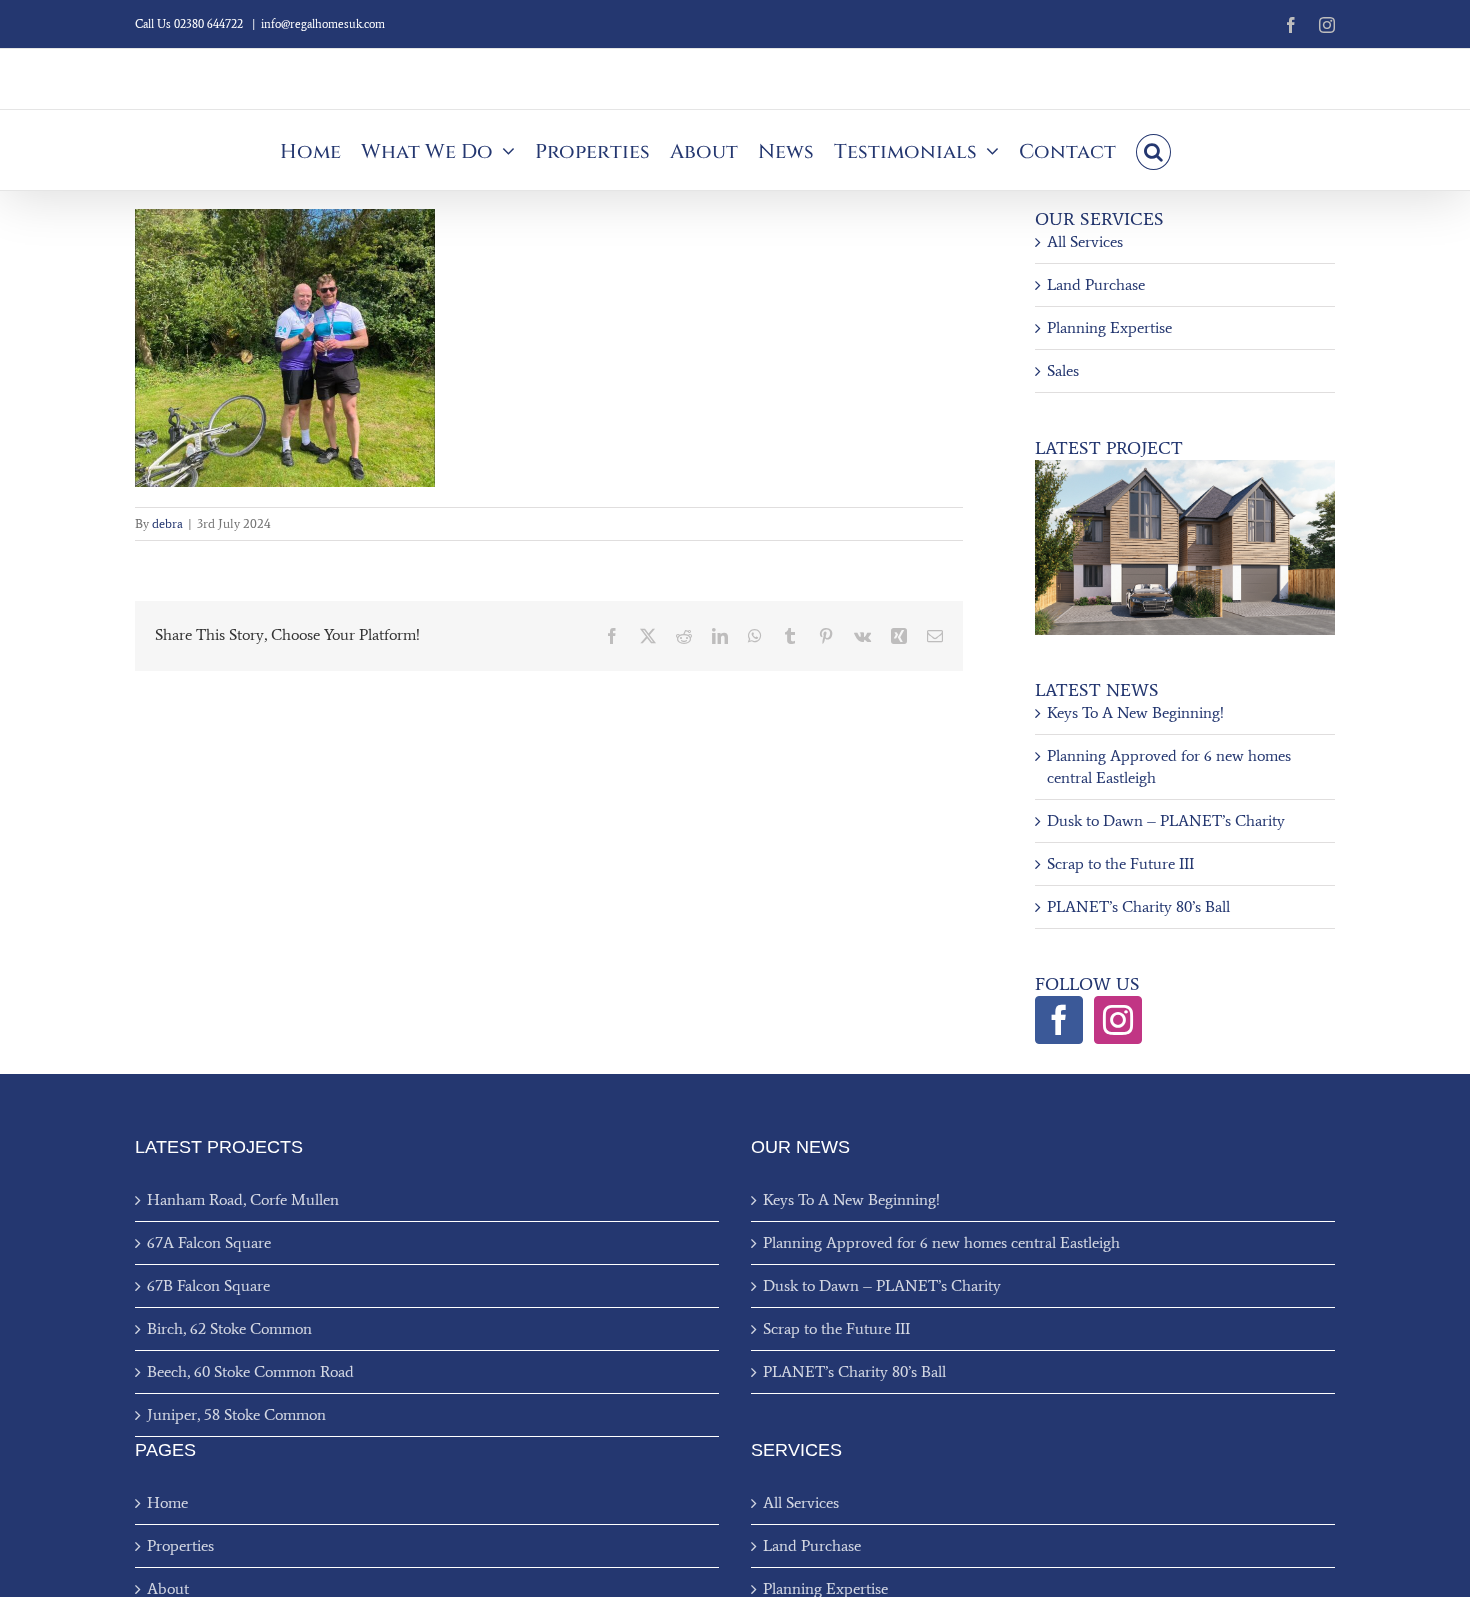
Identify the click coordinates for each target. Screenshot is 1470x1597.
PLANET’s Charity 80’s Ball (1138, 906)
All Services (1085, 241)
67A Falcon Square (209, 1242)
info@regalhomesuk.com (323, 24)
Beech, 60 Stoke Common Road (250, 1371)
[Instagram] (1118, 1020)
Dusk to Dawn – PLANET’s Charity (1166, 820)
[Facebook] (1059, 1020)
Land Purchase (1096, 284)
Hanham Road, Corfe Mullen (243, 1199)
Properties (180, 1545)
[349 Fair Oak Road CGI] (1185, 467)
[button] (1153, 150)
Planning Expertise (1109, 327)
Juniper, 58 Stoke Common (236, 1414)
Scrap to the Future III (1120, 863)
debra (167, 523)
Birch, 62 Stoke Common (229, 1328)
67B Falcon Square (208, 1285)
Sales (1063, 370)
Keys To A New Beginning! (1135, 712)
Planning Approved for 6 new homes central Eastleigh (941, 1242)
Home (167, 1502)
